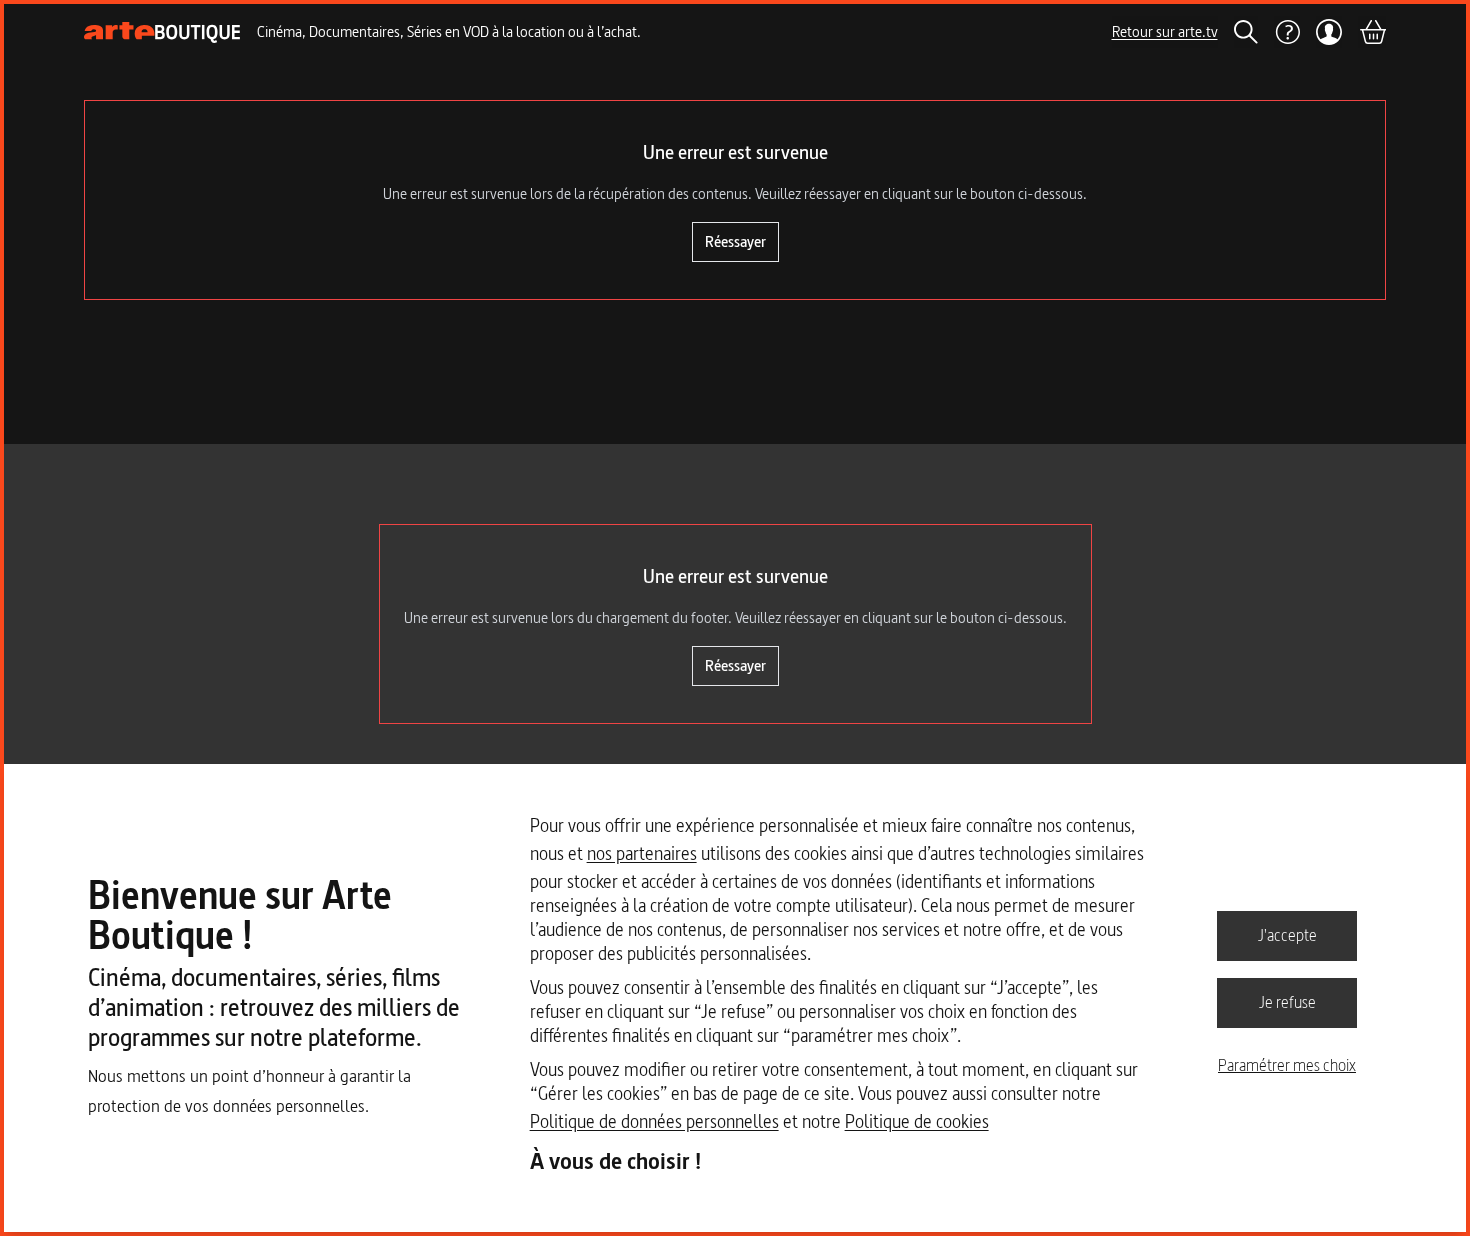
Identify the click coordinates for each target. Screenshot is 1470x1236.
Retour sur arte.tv (1165, 31)
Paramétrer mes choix (1287, 1065)
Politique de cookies (917, 1121)
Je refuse (1287, 1002)
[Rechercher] (1246, 32)
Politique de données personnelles (654, 1121)
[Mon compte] (1329, 32)
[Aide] (1287, 32)
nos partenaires (642, 853)
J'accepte (1287, 935)
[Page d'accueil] (162, 32)
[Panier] (1372, 32)
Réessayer (735, 241)
